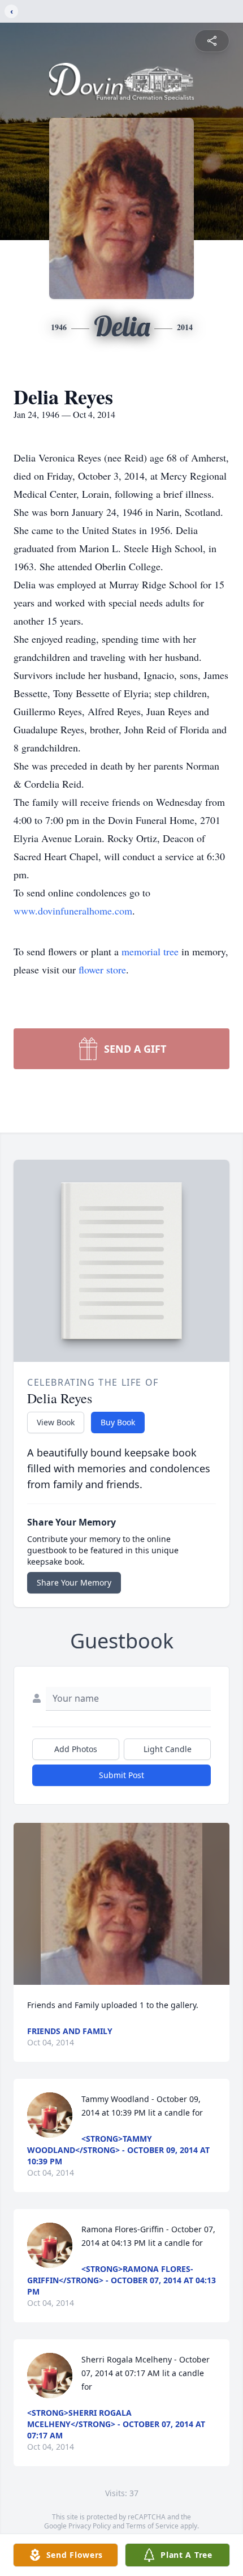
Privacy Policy (90, 2526)
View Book (56, 1422)
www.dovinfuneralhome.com (73, 911)
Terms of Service (152, 2526)
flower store (102, 969)
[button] (122, 1904)
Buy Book (118, 1422)
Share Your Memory (74, 1582)
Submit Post (121, 1775)
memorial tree (150, 951)
